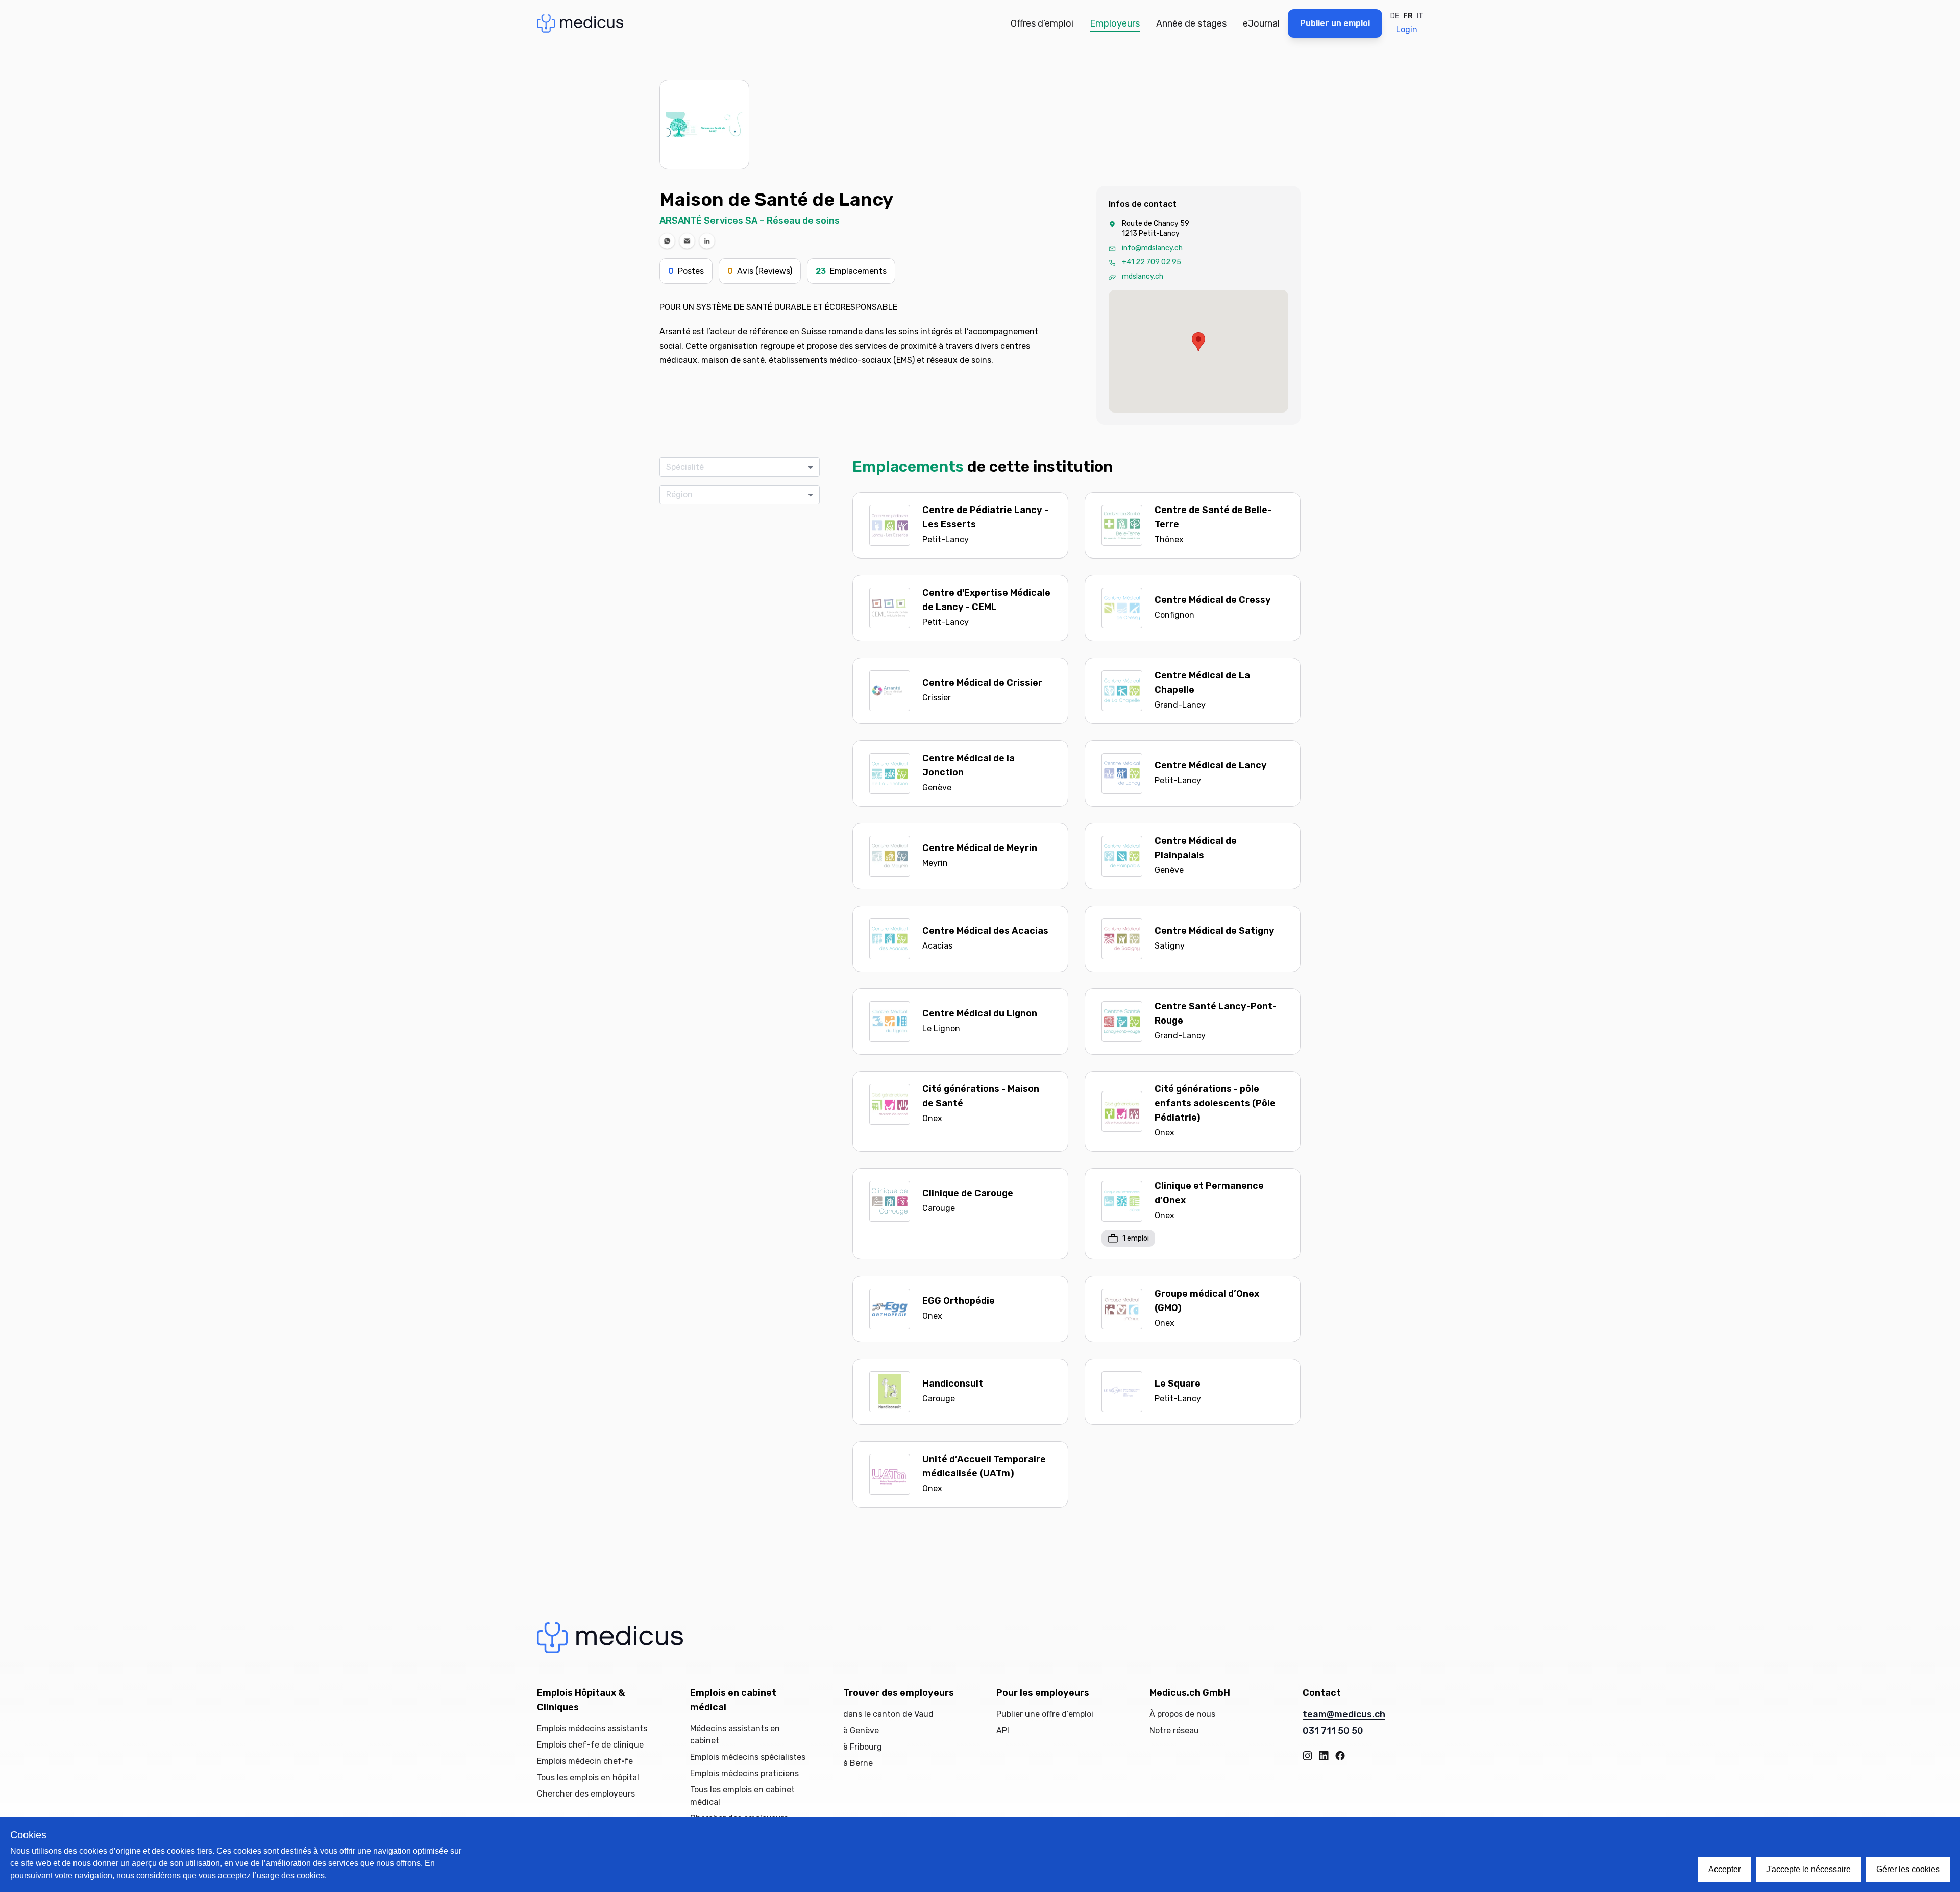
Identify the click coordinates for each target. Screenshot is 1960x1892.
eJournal (1261, 23)
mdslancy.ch (1143, 276)
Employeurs (1115, 23)
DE (1395, 16)
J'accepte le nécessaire (1808, 1869)
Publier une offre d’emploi (1045, 1714)
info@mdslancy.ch (1152, 248)
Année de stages (1191, 23)
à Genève (861, 1730)
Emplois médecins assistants (592, 1728)
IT (1420, 16)
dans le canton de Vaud (888, 1714)
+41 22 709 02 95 (1151, 262)
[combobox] (736, 467)
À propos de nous (1182, 1714)
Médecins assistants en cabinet (735, 1735)
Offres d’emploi (1042, 23)
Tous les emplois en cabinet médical (742, 1796)
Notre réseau (1174, 1730)
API (1003, 1730)
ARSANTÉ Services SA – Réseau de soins (750, 221)
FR (1408, 16)
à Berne (858, 1763)
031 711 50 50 (1333, 1731)
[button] (667, 241)
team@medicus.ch (1344, 1714)
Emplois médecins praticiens (744, 1773)
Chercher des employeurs (586, 1794)
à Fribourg (863, 1747)
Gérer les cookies (1908, 1869)
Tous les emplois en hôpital (588, 1777)
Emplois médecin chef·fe (585, 1761)
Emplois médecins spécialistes (748, 1757)
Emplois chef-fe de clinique (590, 1745)
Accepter (1724, 1869)
